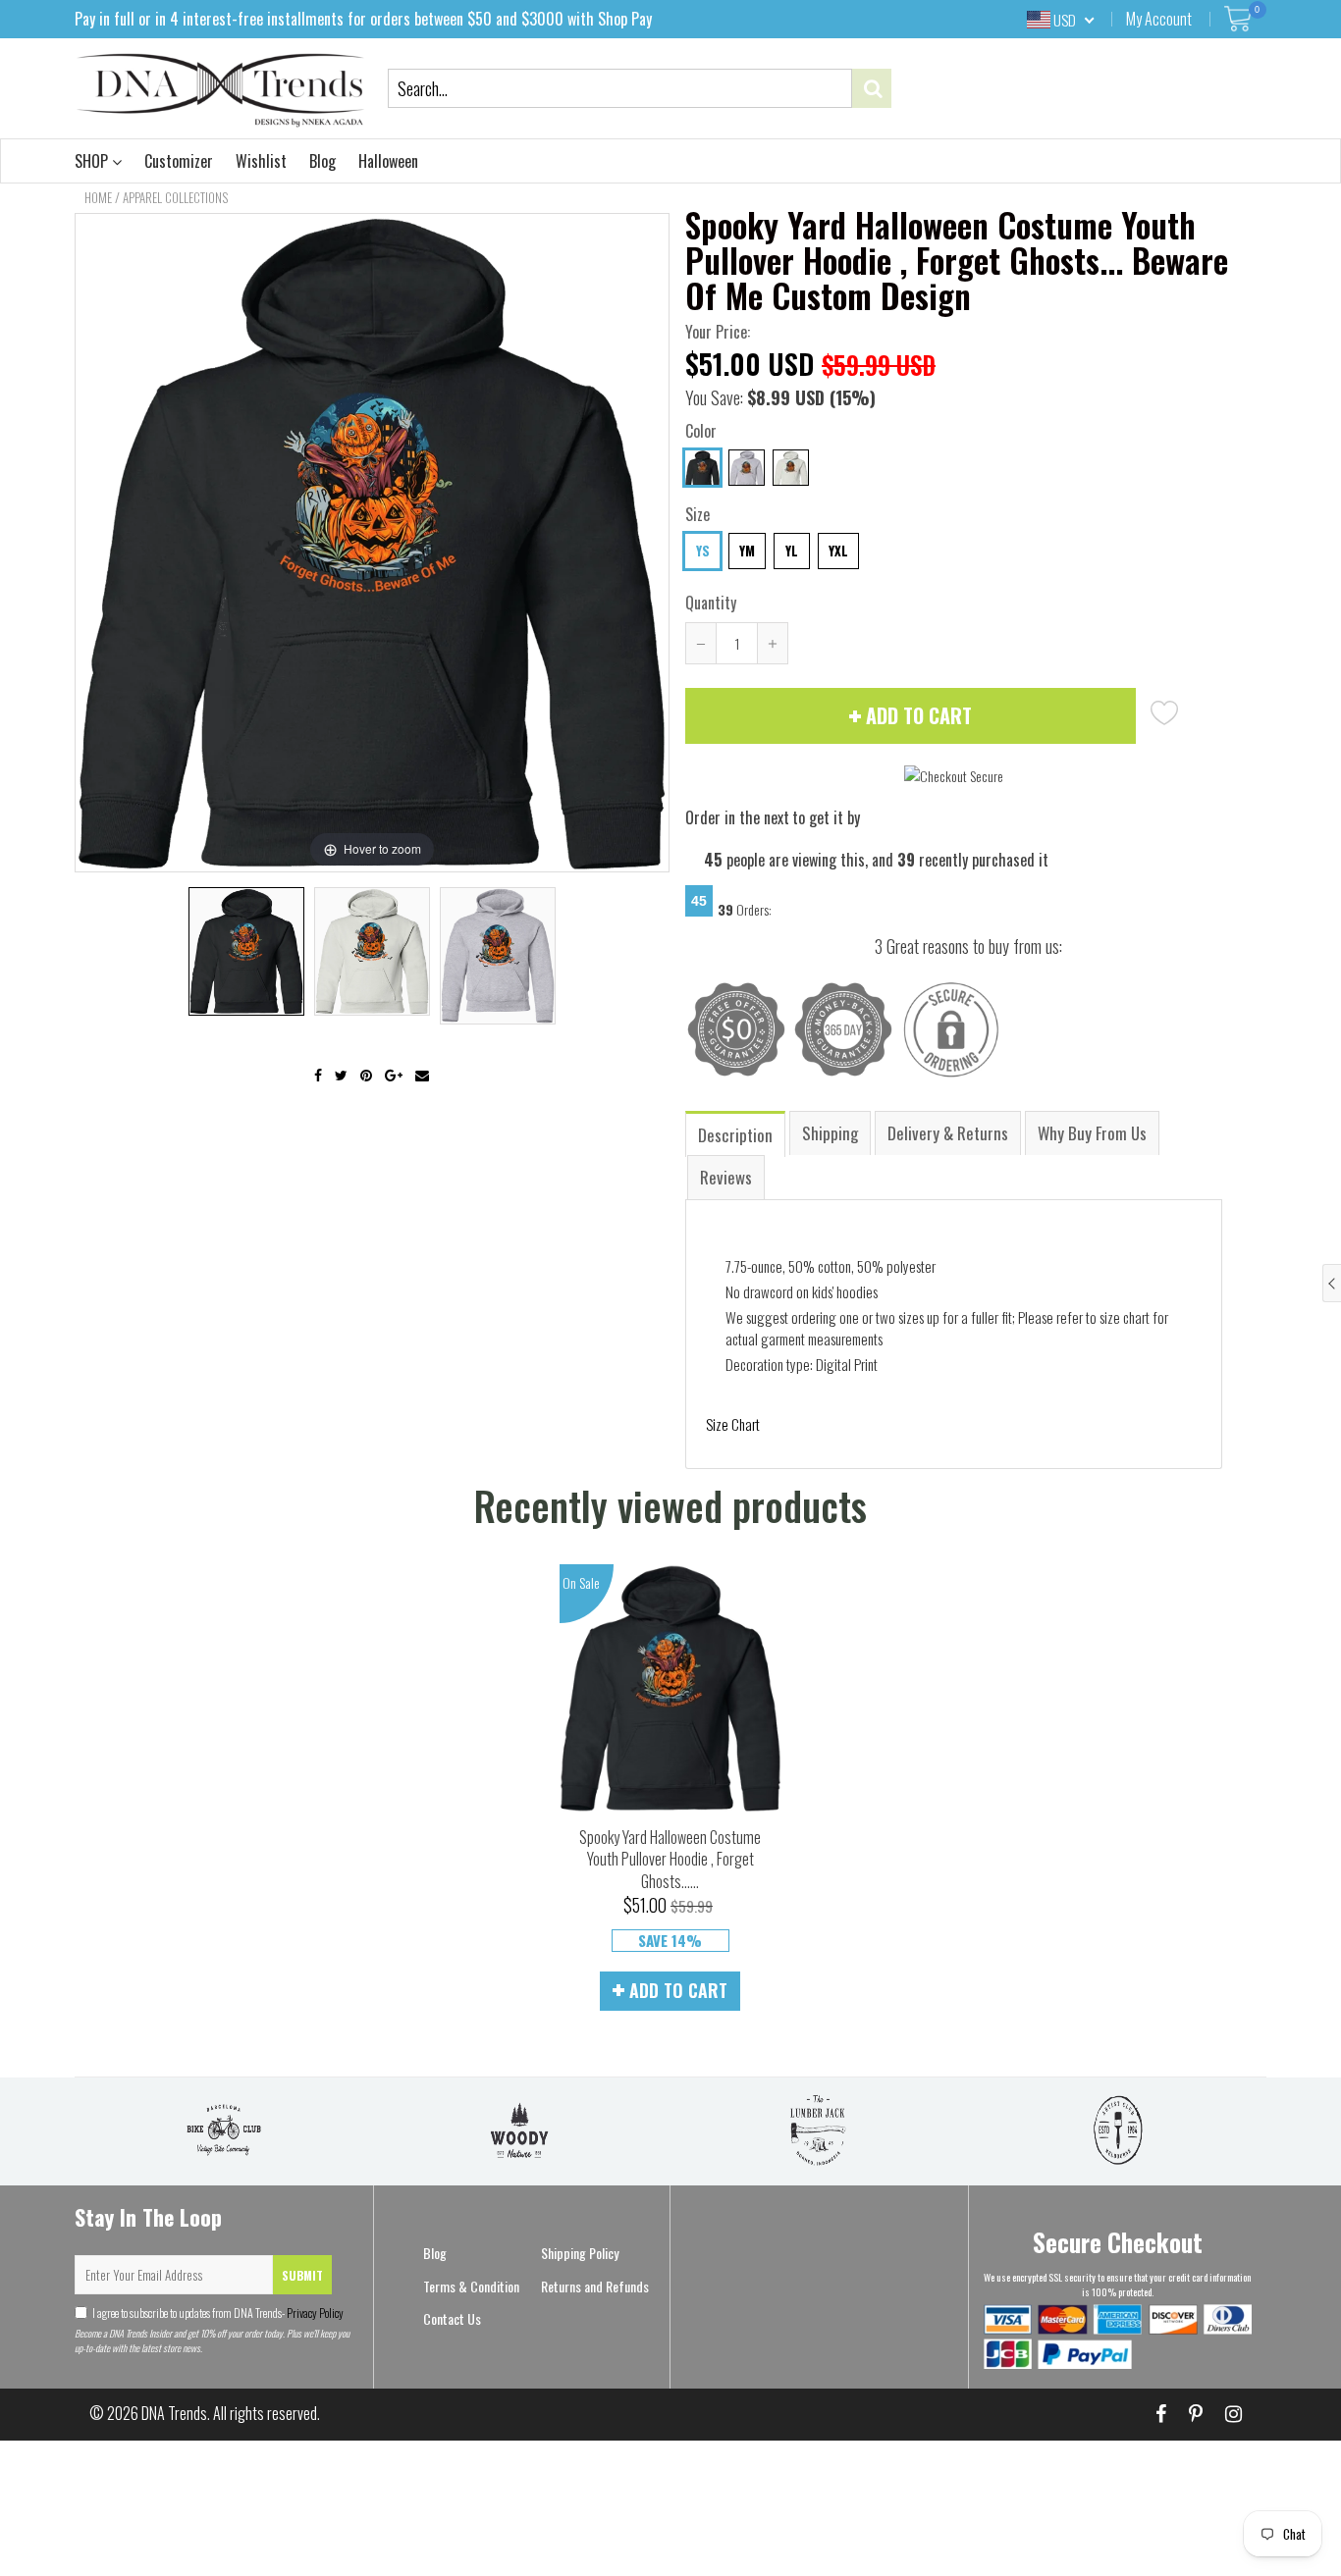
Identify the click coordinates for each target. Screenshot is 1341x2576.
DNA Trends (174, 2413)
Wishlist (261, 161)
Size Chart (733, 1424)
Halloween (388, 161)
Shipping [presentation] (830, 1133)
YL (792, 551)
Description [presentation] (735, 1135)
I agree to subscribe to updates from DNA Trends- (218, 2313)
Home (98, 197)
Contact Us (452, 2318)
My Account (1159, 19)
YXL (838, 551)
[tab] (736, 1133)
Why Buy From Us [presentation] (1092, 1133)
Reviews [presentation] (726, 1177)
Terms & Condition (471, 2286)
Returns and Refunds (595, 2286)
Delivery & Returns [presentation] (948, 1133)
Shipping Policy (580, 2253)
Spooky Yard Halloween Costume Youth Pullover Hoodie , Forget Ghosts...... (670, 1859)
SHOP (93, 161)
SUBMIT (302, 2275)
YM (747, 551)
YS (703, 551)
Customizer (179, 161)
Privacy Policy (314, 2313)
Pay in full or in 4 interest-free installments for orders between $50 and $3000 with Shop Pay (363, 19)
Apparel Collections (175, 197)
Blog (322, 161)
